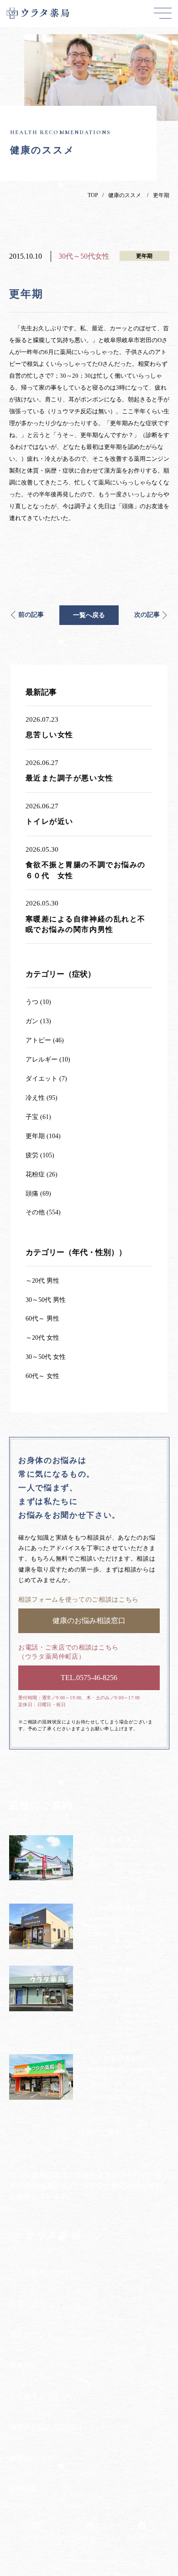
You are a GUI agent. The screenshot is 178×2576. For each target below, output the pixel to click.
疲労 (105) (40, 1155)
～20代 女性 (42, 1338)
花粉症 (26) (42, 1174)
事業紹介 (24, 2365)
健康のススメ (125, 195)
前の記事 (31, 615)
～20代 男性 (42, 1281)
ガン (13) (38, 1021)
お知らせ (24, 2303)
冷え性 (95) (42, 1098)
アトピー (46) (45, 1040)
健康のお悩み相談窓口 (46, 2427)
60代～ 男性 (42, 1319)
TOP (93, 195)
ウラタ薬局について (42, 2272)
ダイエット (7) (46, 1079)
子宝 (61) (38, 1117)
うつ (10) (38, 1002)
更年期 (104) (43, 1136)
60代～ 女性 (42, 1376)
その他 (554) (43, 1212)
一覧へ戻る (89, 615)
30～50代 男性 (46, 1300)
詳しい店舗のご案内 (89, 2132)
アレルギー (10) (48, 1059)
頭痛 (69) (38, 1194)
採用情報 (24, 2489)
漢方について (31, 2334)
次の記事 (147, 615)
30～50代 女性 (46, 1357)
